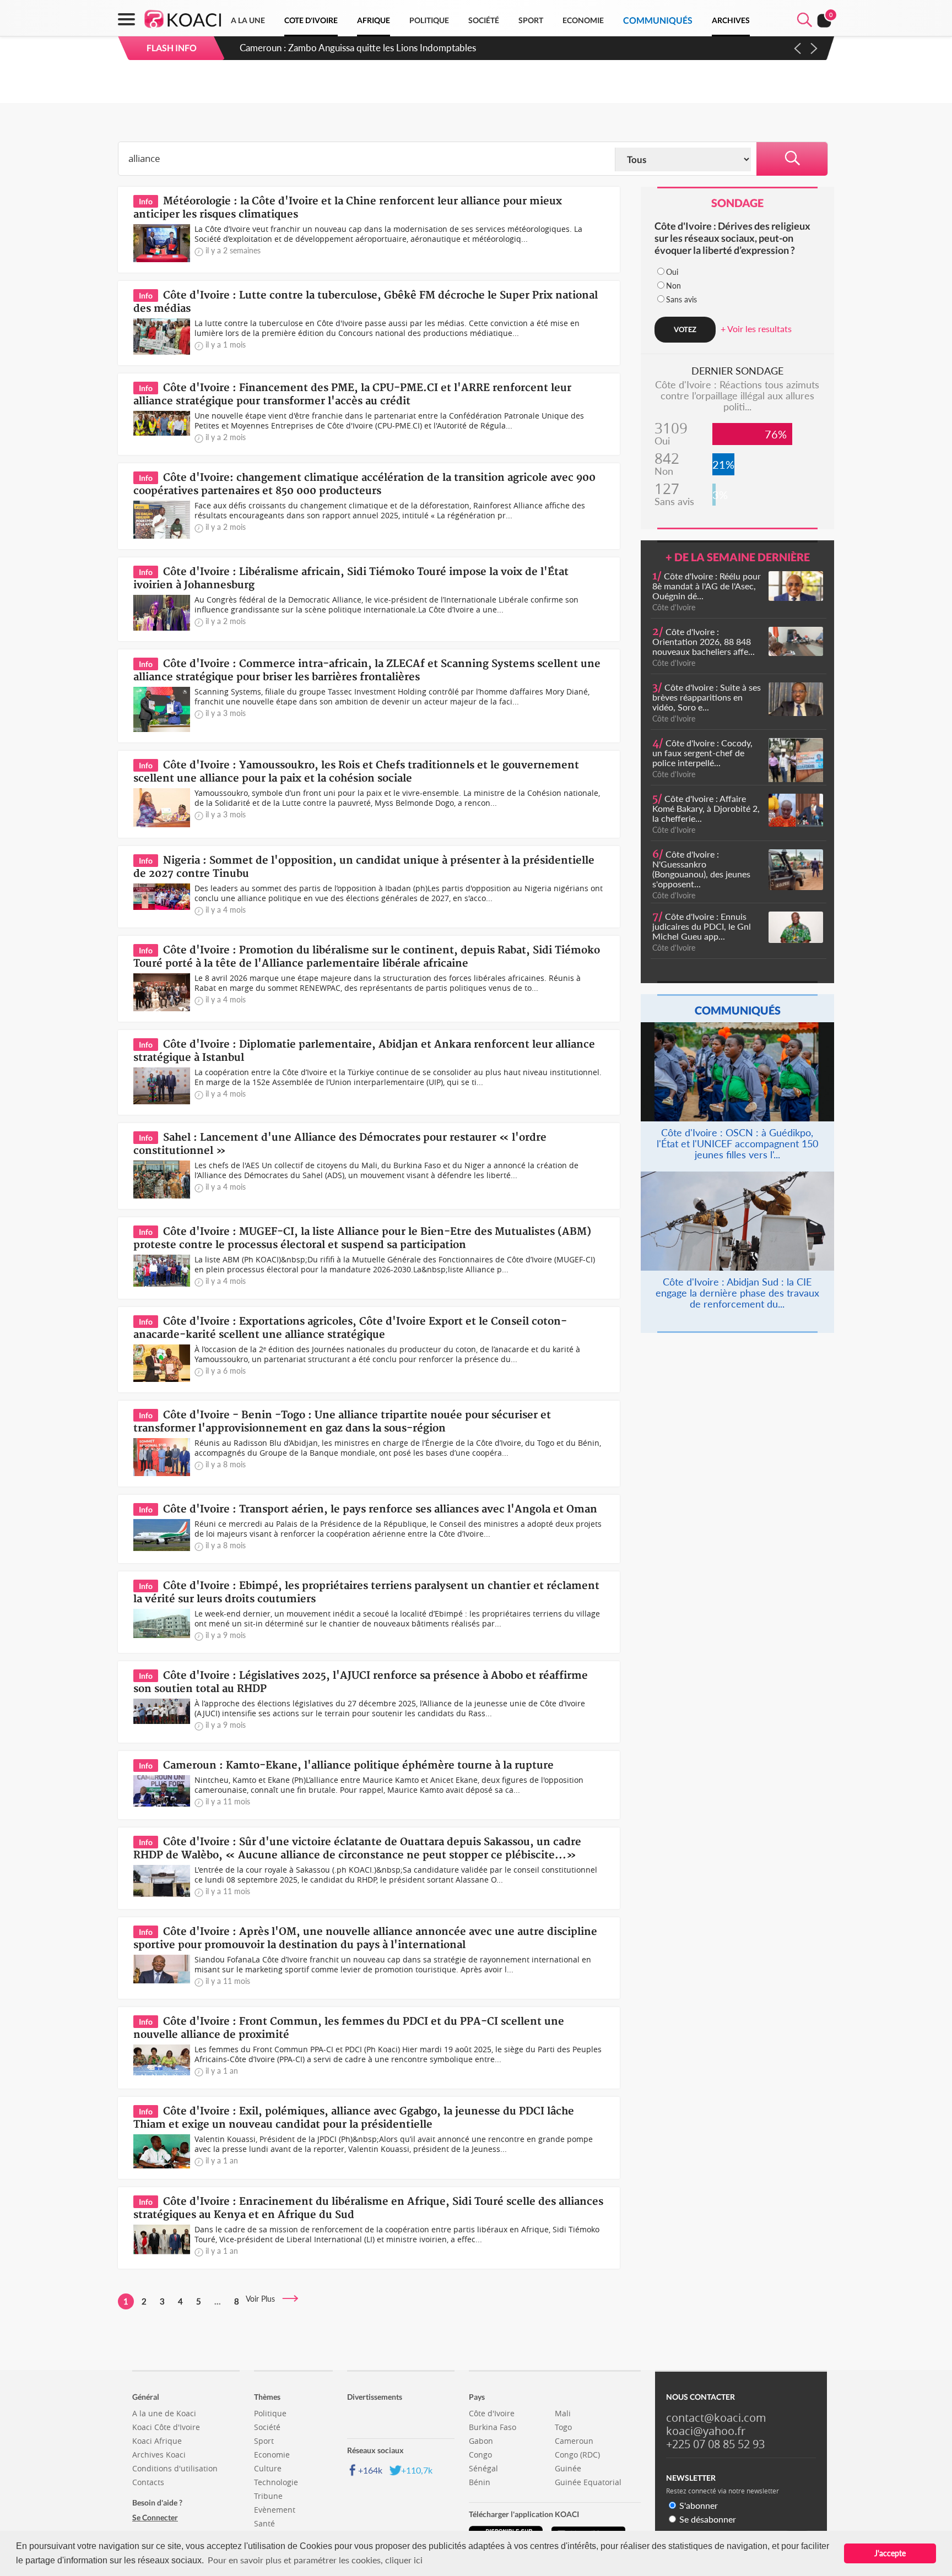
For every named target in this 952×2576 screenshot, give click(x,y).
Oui (672, 272)
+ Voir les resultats (756, 329)
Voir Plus (264, 2299)
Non (674, 286)
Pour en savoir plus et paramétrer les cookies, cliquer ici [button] (315, 2560)
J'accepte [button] (890, 2553)
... (218, 2301)
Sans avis (681, 299)
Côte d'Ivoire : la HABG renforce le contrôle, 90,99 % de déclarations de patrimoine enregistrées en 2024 (459, 48)
